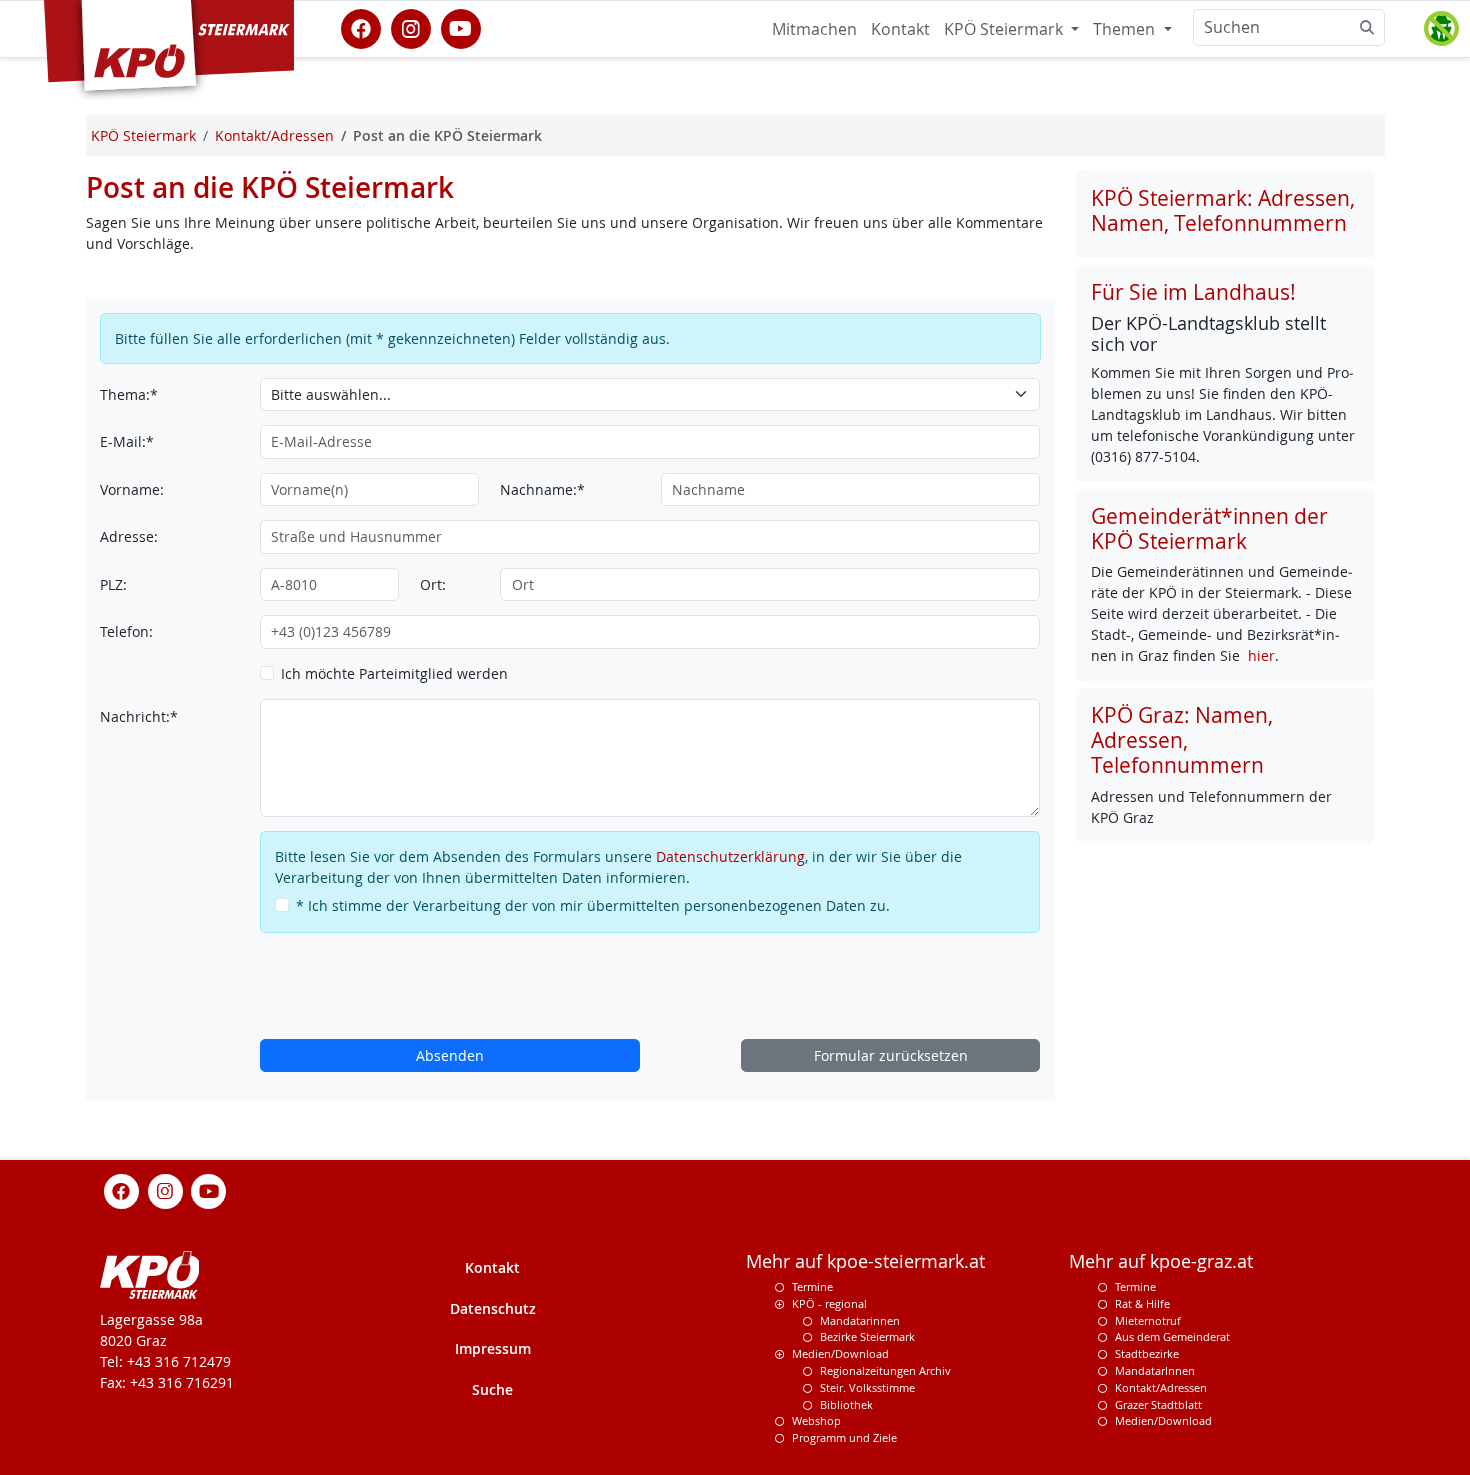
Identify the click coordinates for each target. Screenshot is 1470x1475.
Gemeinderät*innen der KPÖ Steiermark (1209, 528)
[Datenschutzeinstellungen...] (1441, 29)
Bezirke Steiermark (867, 1336)
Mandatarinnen (860, 1320)
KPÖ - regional (829, 1303)
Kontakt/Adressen (1161, 1387)
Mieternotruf (1148, 1320)
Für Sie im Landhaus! (1193, 292)
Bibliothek (846, 1404)
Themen (1126, 29)
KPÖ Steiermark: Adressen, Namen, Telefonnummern (1223, 210)
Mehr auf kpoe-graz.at (1161, 1261)
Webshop (816, 1420)
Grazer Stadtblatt (1158, 1404)
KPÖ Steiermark (1005, 29)
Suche (492, 1389)
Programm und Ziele (844, 1437)
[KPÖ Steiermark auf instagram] (411, 27)
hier (1261, 655)
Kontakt (900, 29)
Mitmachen (814, 29)
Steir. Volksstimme (867, 1387)
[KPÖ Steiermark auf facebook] (361, 27)
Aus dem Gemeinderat (1172, 1336)
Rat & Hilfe (1142, 1303)
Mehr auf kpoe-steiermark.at (865, 1261)
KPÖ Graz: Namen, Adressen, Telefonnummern (1182, 740)
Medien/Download (840, 1353)
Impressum (493, 1348)
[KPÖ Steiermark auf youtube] (461, 27)
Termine (812, 1286)
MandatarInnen (1155, 1370)
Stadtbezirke (1147, 1353)
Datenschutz (493, 1308)
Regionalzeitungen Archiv (885, 1370)
